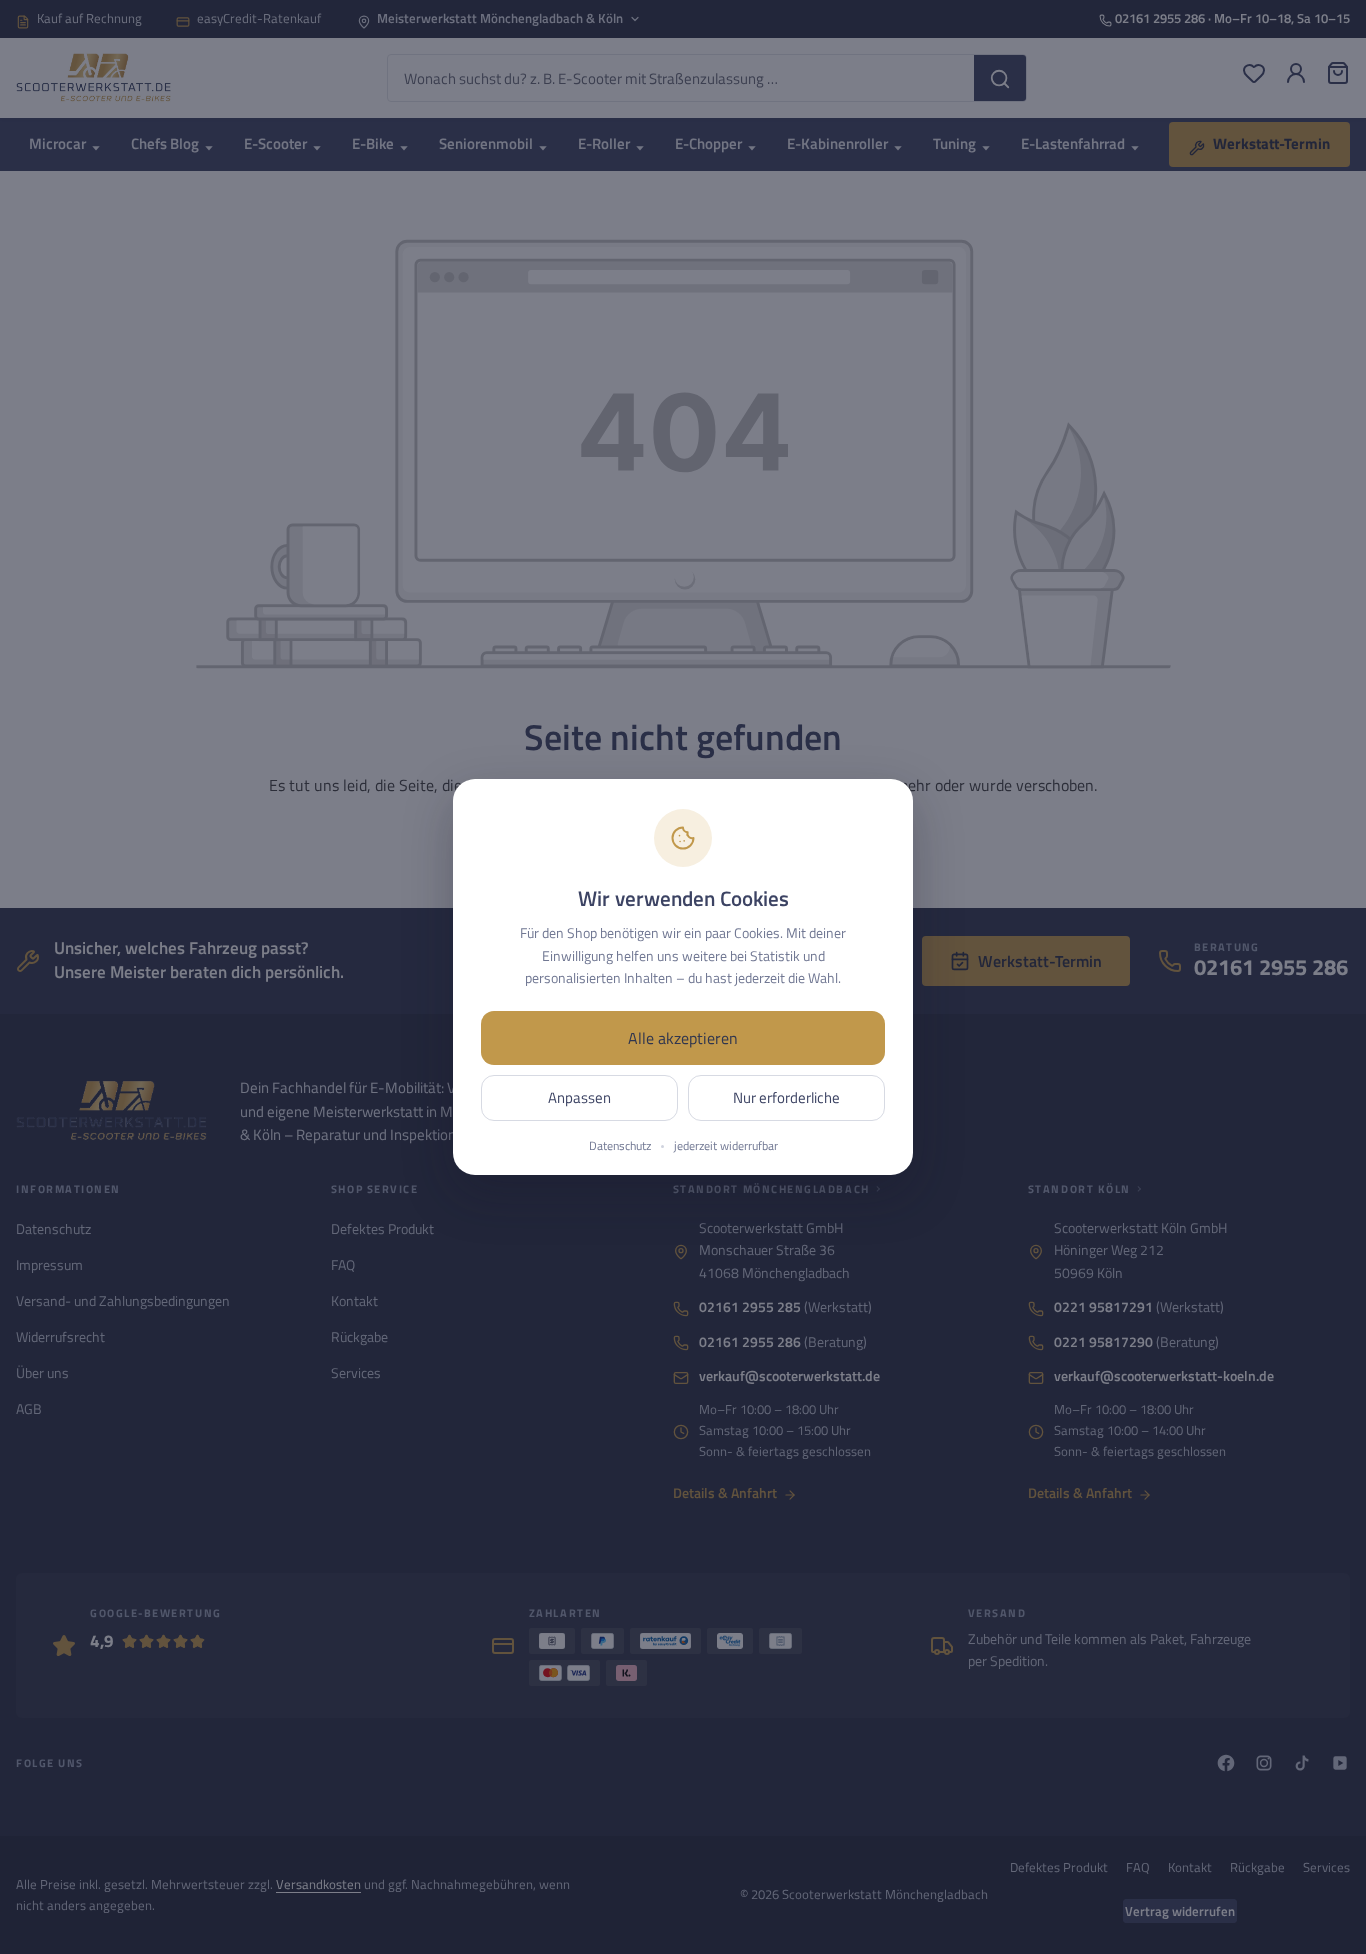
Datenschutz (620, 1146)
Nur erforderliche (786, 1097)
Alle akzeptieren (683, 1038)
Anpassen (579, 1097)
